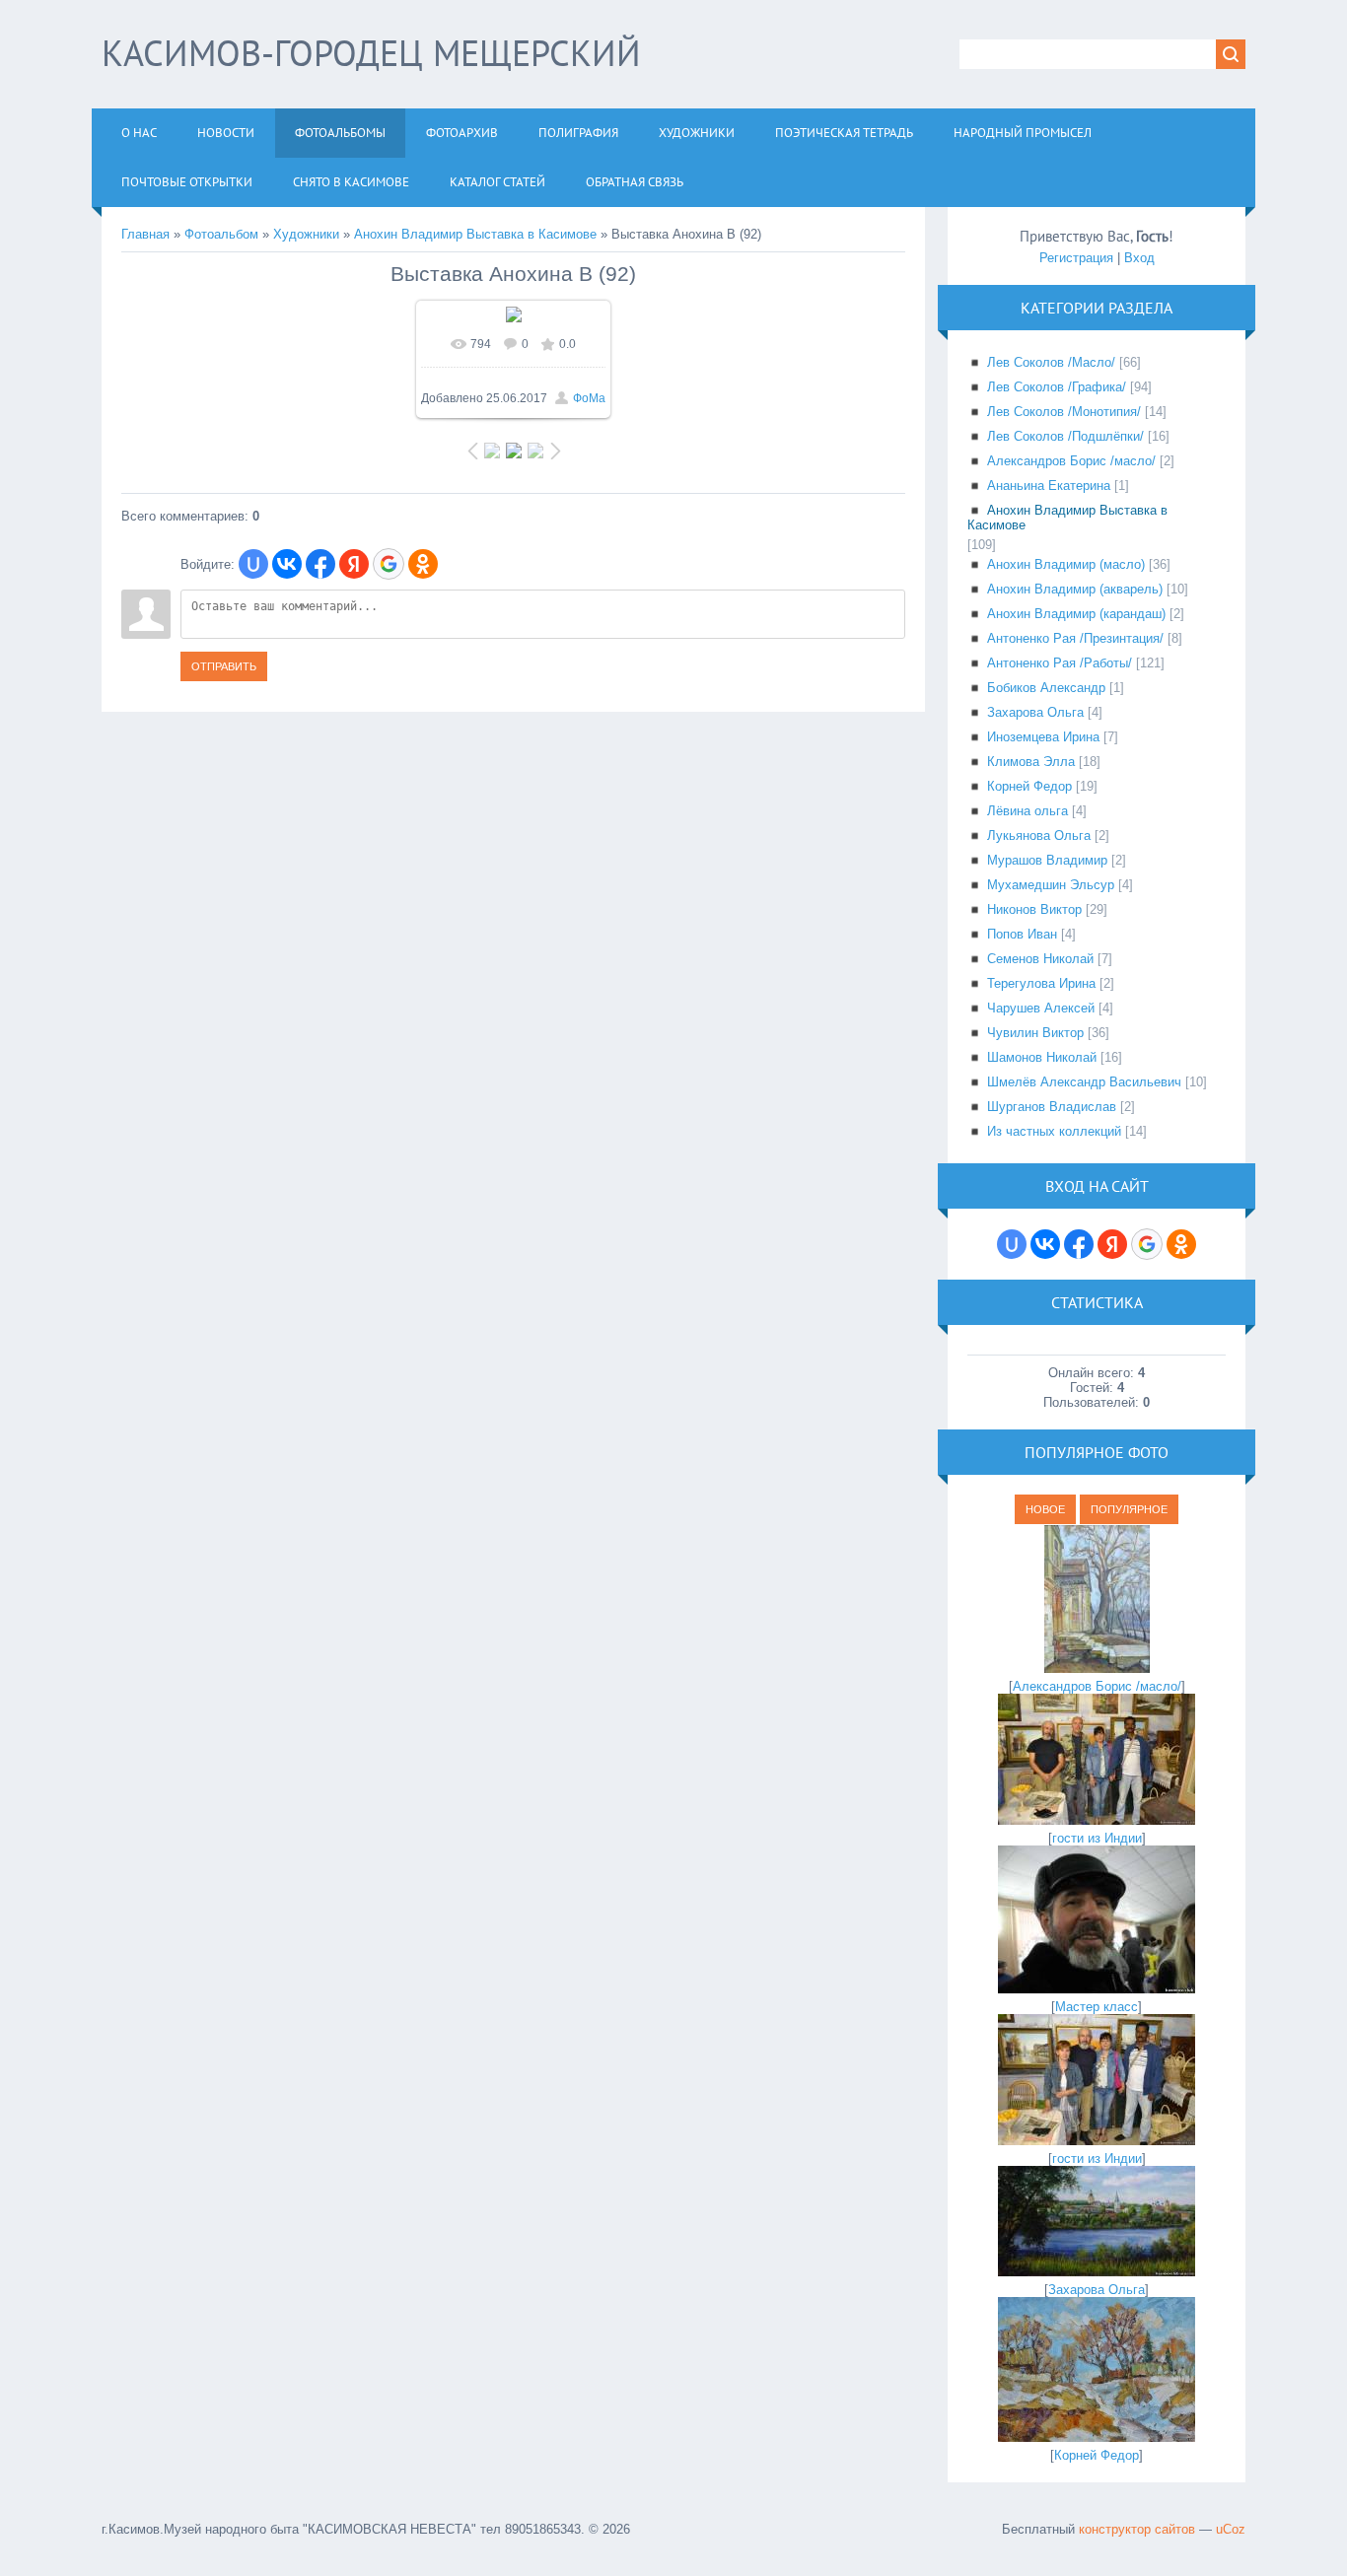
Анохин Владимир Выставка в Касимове (475, 234)
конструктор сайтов (1137, 2529)
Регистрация (1076, 258)
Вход (1139, 258)
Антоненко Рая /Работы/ (1060, 663)
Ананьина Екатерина (1049, 486)
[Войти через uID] (253, 564)
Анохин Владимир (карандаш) (1076, 614)
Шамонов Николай (1042, 1057)
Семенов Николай (1040, 959)
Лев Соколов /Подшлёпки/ (1065, 436)
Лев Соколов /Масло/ (1051, 362)
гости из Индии (1097, 1838)
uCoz (1231, 2529)
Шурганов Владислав (1052, 1107)
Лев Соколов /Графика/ (1057, 387)
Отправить (224, 666)
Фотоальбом (221, 234)
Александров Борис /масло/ (1071, 461)
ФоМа (589, 398)
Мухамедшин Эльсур (1051, 885)
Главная (145, 234)
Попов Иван (1022, 934)
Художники (306, 234)
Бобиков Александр (1046, 688)
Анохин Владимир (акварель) (1075, 589)
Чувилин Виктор (1035, 1033)
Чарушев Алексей (1041, 1008)
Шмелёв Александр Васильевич (1084, 1082)
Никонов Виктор (1034, 909)
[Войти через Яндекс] (354, 564)
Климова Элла (1031, 762)
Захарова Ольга (1035, 712)
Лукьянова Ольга (1039, 835)
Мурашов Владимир (1047, 860)
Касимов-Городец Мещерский (371, 53)
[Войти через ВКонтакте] (287, 564)
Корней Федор (1029, 786)
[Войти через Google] (389, 564)
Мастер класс (1097, 2007)
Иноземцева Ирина (1043, 737)
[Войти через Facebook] (320, 564)
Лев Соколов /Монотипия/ (1064, 412)
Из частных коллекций (1054, 1131)
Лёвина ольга (1028, 811)
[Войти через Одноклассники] (423, 564)
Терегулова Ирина (1041, 983)
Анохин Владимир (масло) (1066, 564)
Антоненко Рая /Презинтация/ (1075, 638)
